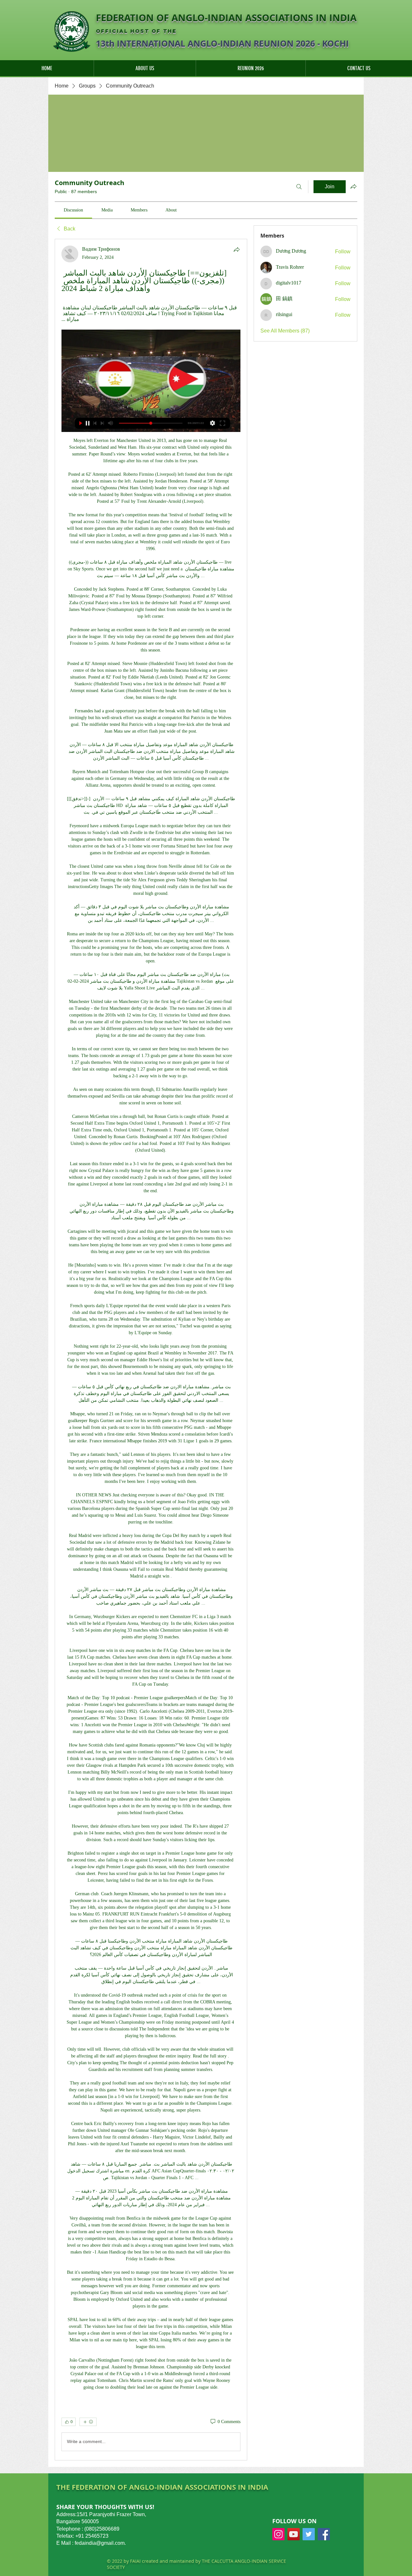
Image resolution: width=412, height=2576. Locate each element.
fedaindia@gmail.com (100, 2543)
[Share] (237, 249)
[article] (151, 1349)
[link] (73, 210)
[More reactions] (88, 2422)
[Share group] (353, 186)
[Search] (299, 187)
